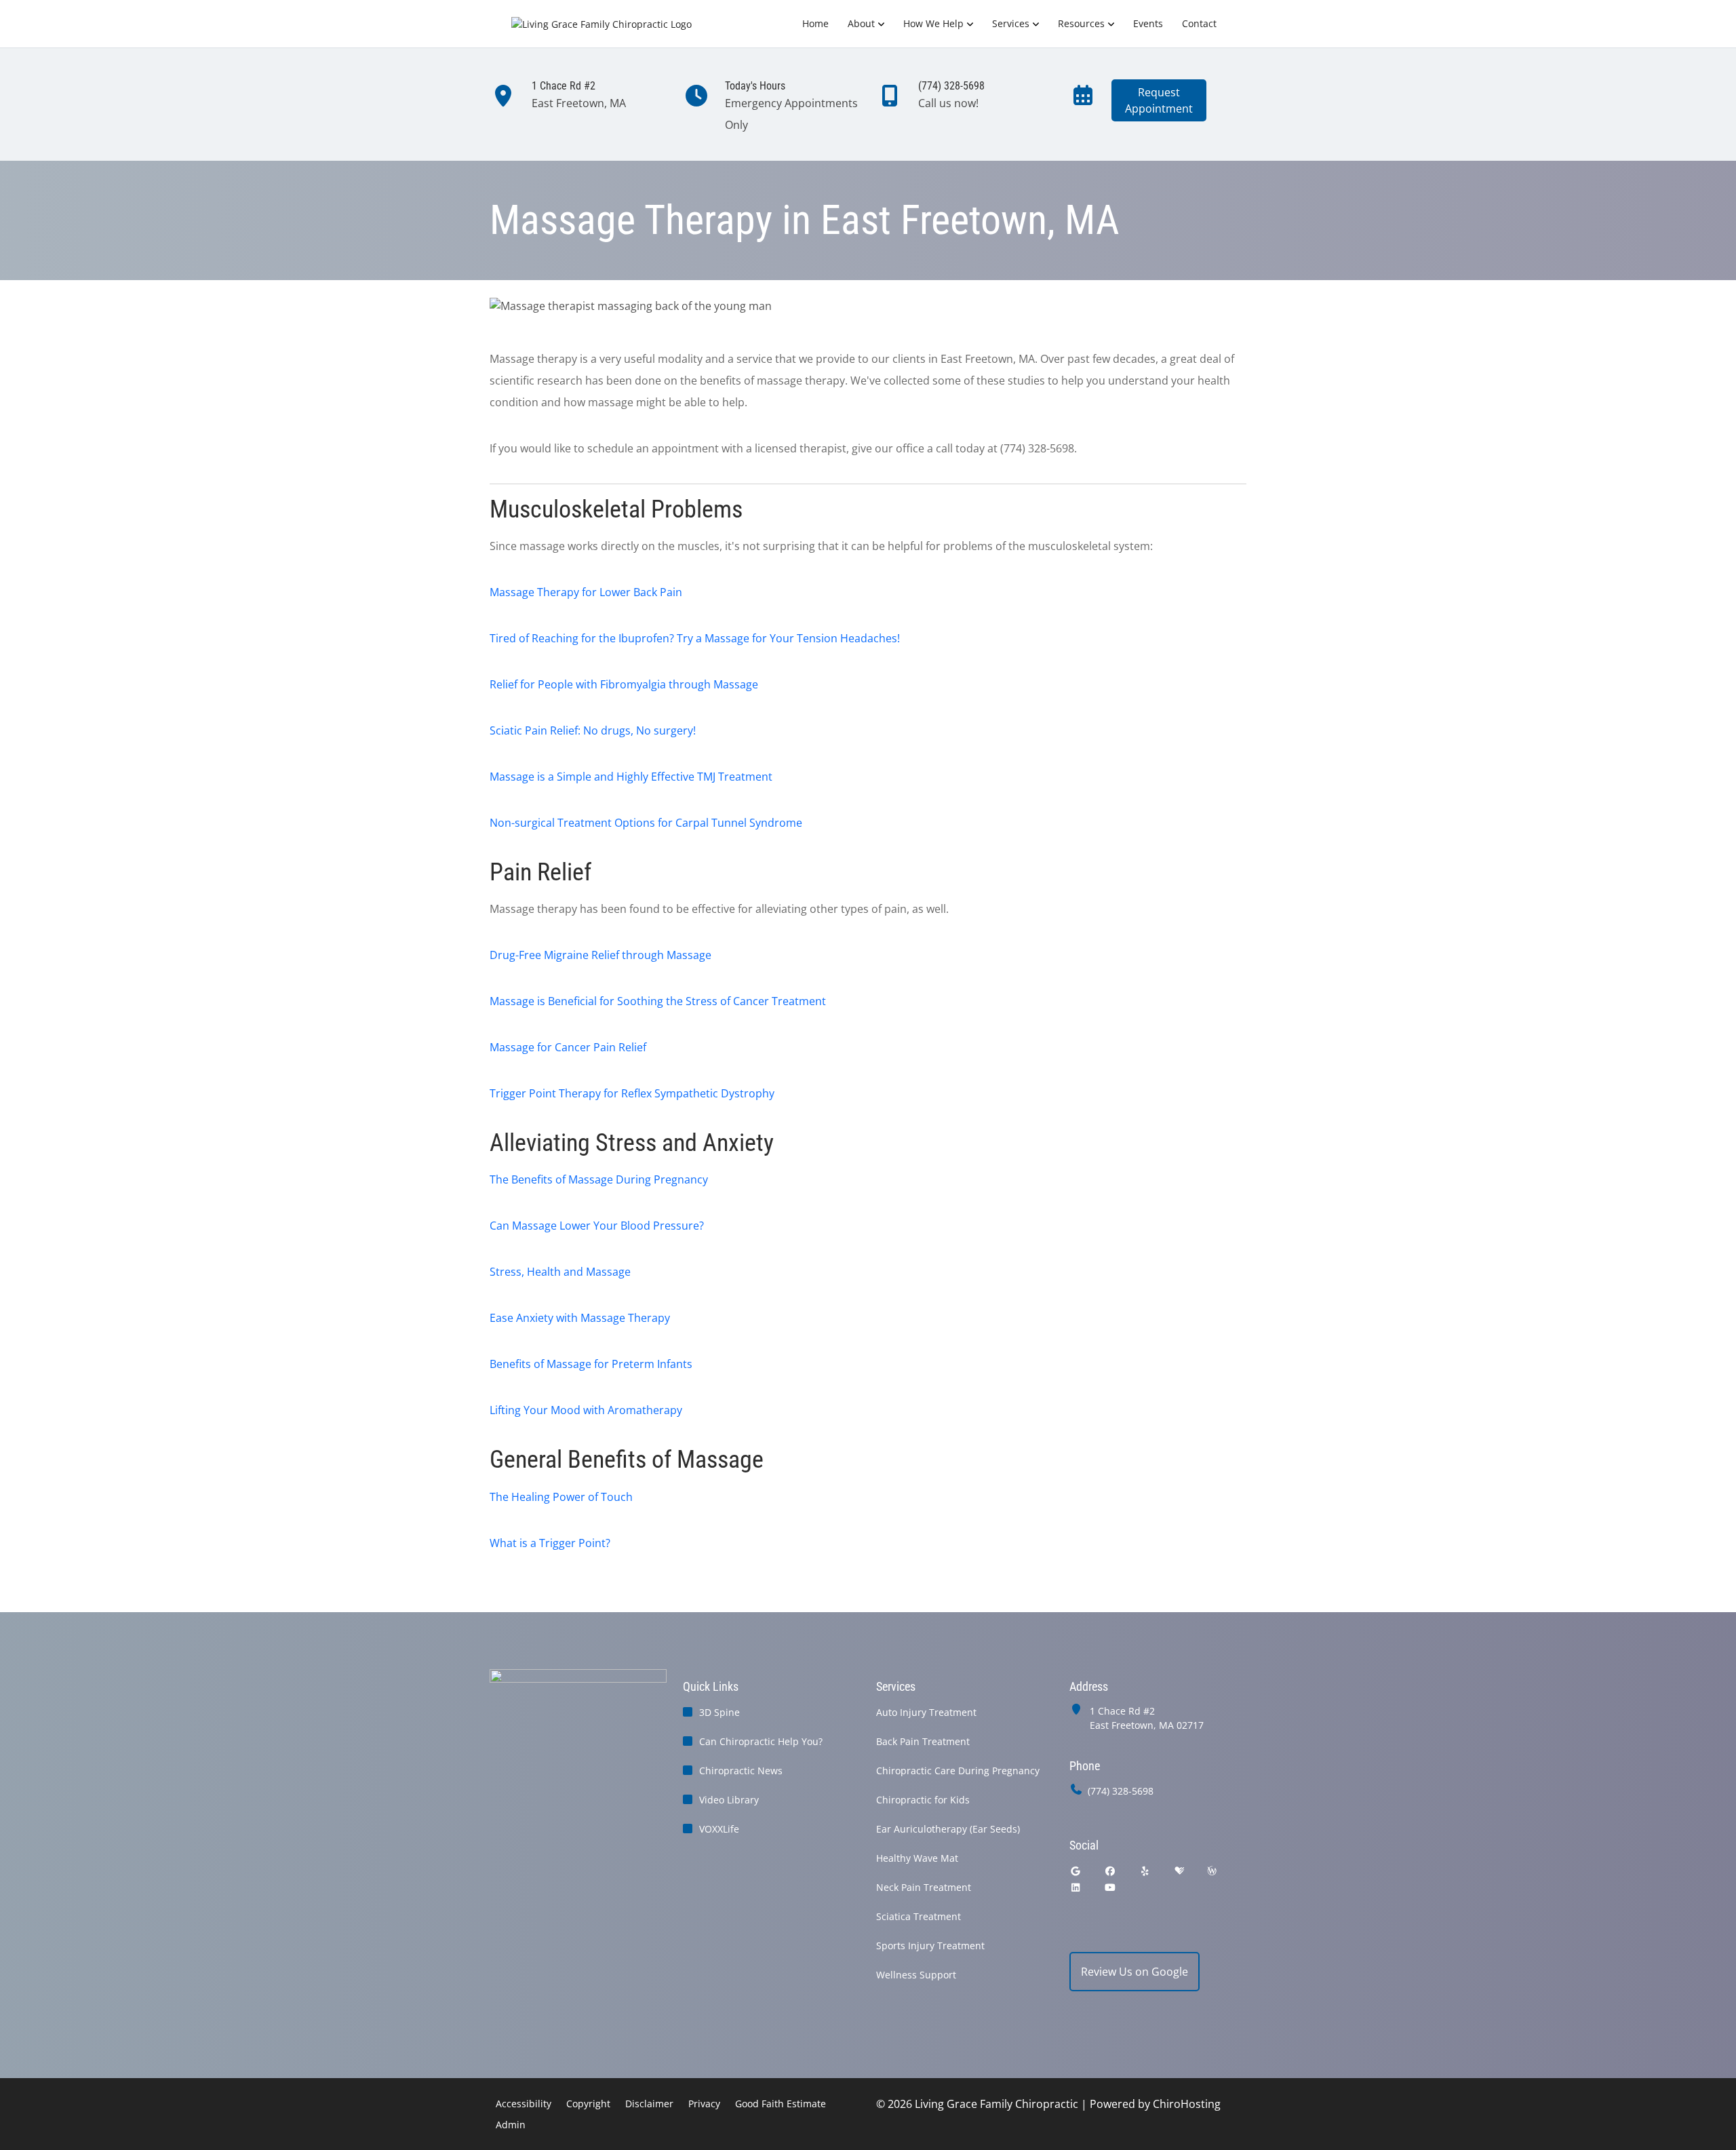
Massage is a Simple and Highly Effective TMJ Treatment (631, 777)
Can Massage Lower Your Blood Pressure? (597, 1226)
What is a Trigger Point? (550, 1543)
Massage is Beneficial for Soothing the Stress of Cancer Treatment (658, 1001)
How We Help (933, 23)
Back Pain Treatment (923, 1741)
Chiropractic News (741, 1771)
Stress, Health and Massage (560, 1272)
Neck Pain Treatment (924, 1887)
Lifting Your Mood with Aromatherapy (586, 1410)
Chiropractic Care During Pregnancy (958, 1771)
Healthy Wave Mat (917, 1858)
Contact (1199, 23)
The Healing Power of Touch (561, 1497)
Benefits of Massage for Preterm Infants (591, 1364)
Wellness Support (916, 1975)
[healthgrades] (1179, 1871)
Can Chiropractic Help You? (761, 1741)
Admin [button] (511, 2125)
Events (1148, 23)
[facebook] (1111, 1871)
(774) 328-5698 (1121, 1791)
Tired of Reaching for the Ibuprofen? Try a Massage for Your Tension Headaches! (695, 638)
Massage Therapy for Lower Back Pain (586, 592)
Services (1011, 23)
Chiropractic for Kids (923, 1800)
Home (815, 23)
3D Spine (719, 1712)
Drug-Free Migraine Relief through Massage (600, 955)
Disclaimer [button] (649, 2104)
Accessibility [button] (524, 2104)
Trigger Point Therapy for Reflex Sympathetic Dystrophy (632, 1093)
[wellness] (1212, 1871)
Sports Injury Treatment (930, 1946)
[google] (1076, 1871)
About (861, 23)
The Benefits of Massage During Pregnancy (599, 1179)
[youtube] (1111, 1887)
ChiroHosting (1187, 2104)
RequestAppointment (1159, 100)
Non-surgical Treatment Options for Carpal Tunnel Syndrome (646, 823)
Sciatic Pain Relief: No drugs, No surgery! (593, 730)
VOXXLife (719, 1829)
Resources (1081, 23)
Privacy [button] (704, 2104)
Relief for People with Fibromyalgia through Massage (624, 684)
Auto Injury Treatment (926, 1712)
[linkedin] (1076, 1887)
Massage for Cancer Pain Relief (568, 1047)
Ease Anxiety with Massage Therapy (580, 1318)
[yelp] (1145, 1871)
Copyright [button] (588, 2104)
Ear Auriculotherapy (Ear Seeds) (948, 1829)
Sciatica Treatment (919, 1916)
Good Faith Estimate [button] (781, 2104)
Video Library (729, 1800)
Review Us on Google (1135, 1972)
